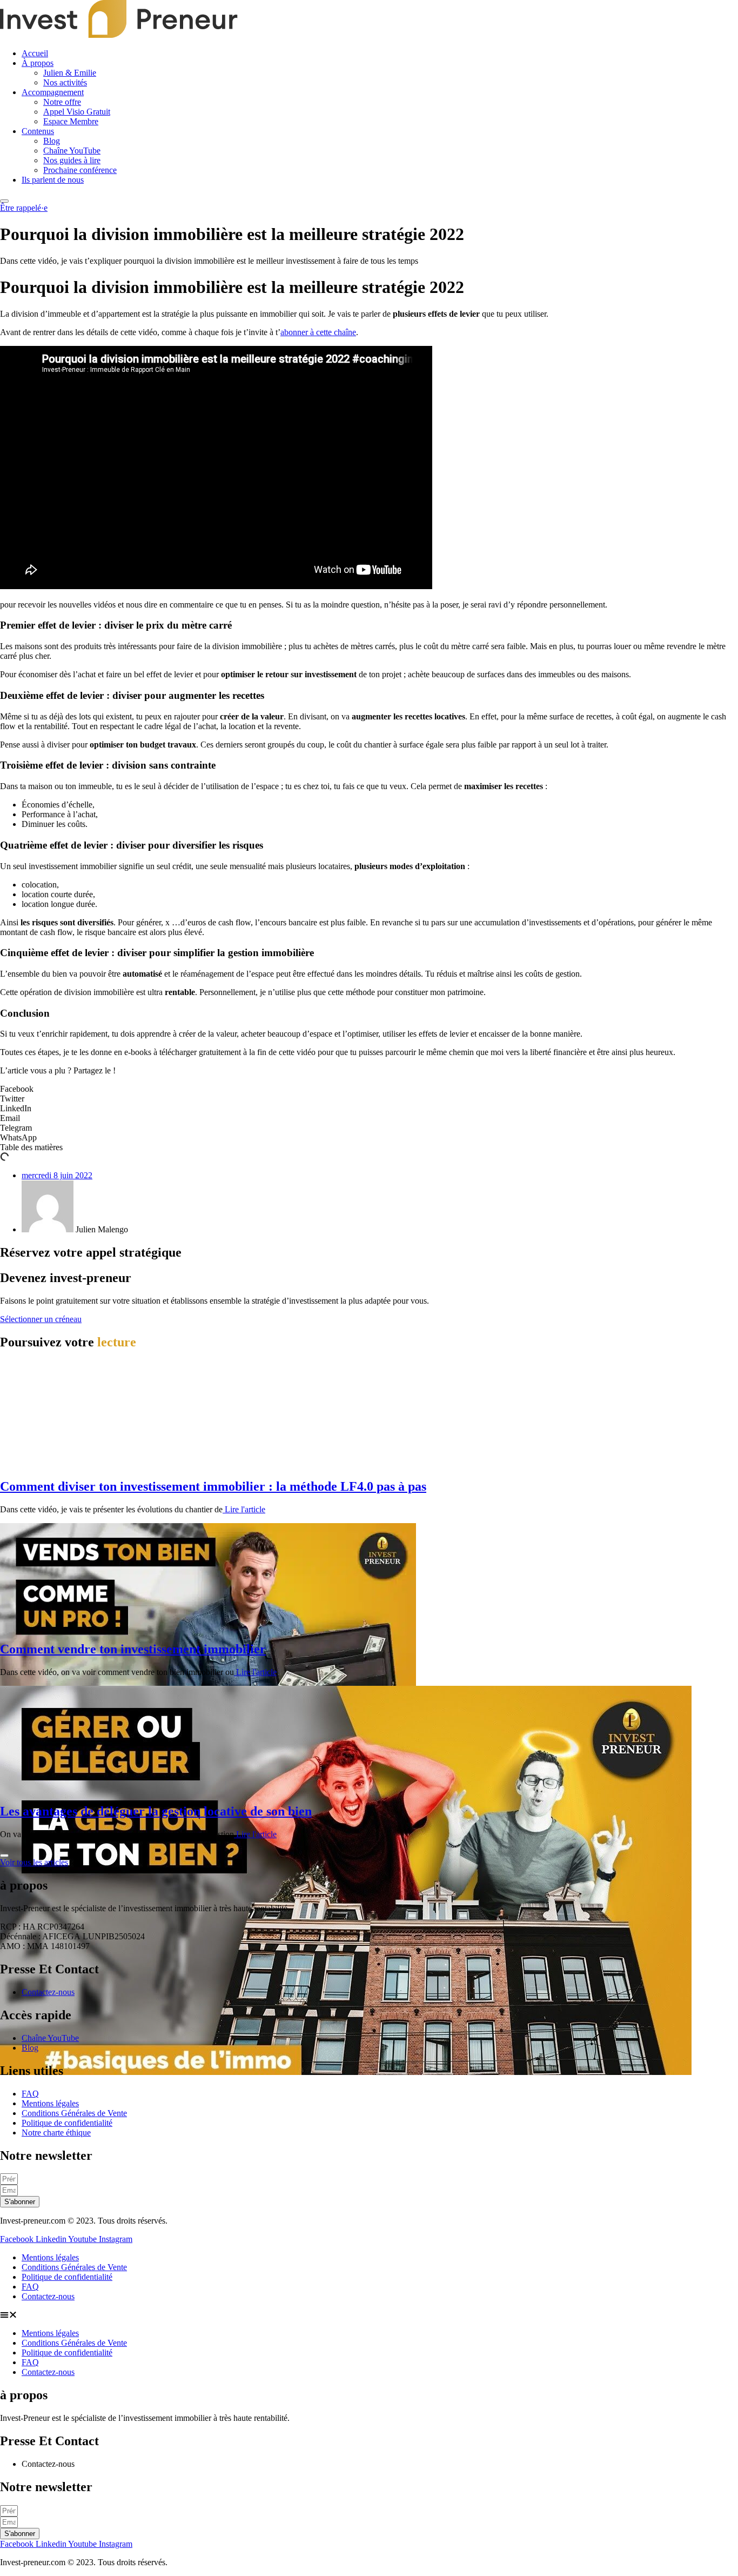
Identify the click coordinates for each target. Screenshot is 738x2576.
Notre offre (62, 102)
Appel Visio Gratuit (77, 112)
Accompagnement (53, 92)
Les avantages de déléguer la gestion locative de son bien (156, 1811)
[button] (369, 1089)
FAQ (30, 2287)
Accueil (35, 53)
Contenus (38, 131)
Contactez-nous (48, 2296)
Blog (52, 141)
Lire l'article (244, 1509)
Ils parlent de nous (53, 180)
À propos (38, 63)
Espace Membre (71, 121)
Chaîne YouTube (72, 151)
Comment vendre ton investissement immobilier (133, 1649)
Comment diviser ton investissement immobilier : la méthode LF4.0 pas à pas (213, 1486)
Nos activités (65, 82)
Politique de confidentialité (67, 2277)
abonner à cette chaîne (318, 332)
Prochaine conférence (80, 170)
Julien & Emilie (70, 73)
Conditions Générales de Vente (74, 2267)
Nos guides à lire (72, 160)
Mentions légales (50, 2257)
